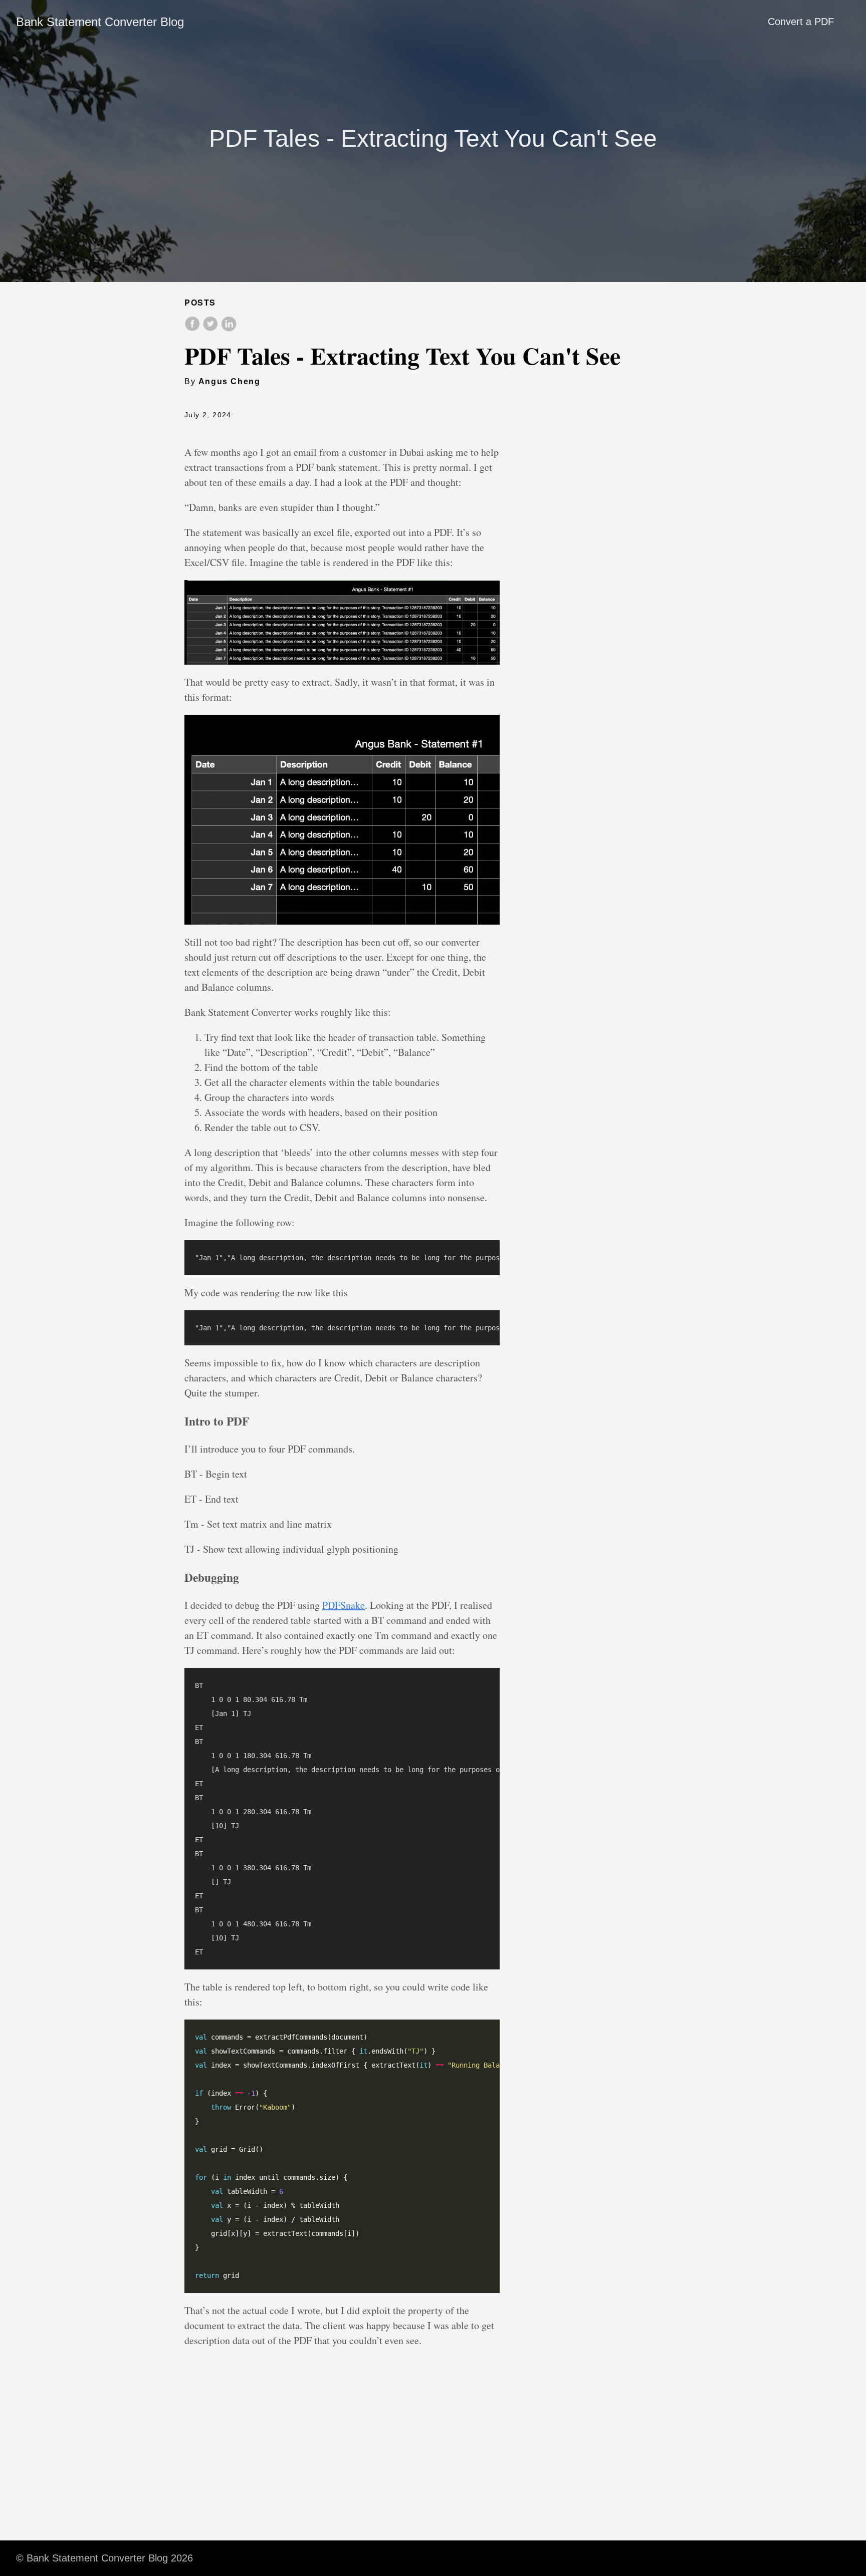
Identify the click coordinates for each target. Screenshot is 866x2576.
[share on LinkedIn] (229, 329)
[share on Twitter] (211, 329)
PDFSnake (344, 1605)
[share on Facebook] (193, 329)
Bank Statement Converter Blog (100, 22)
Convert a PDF (801, 22)
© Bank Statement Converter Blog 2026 (104, 2558)
